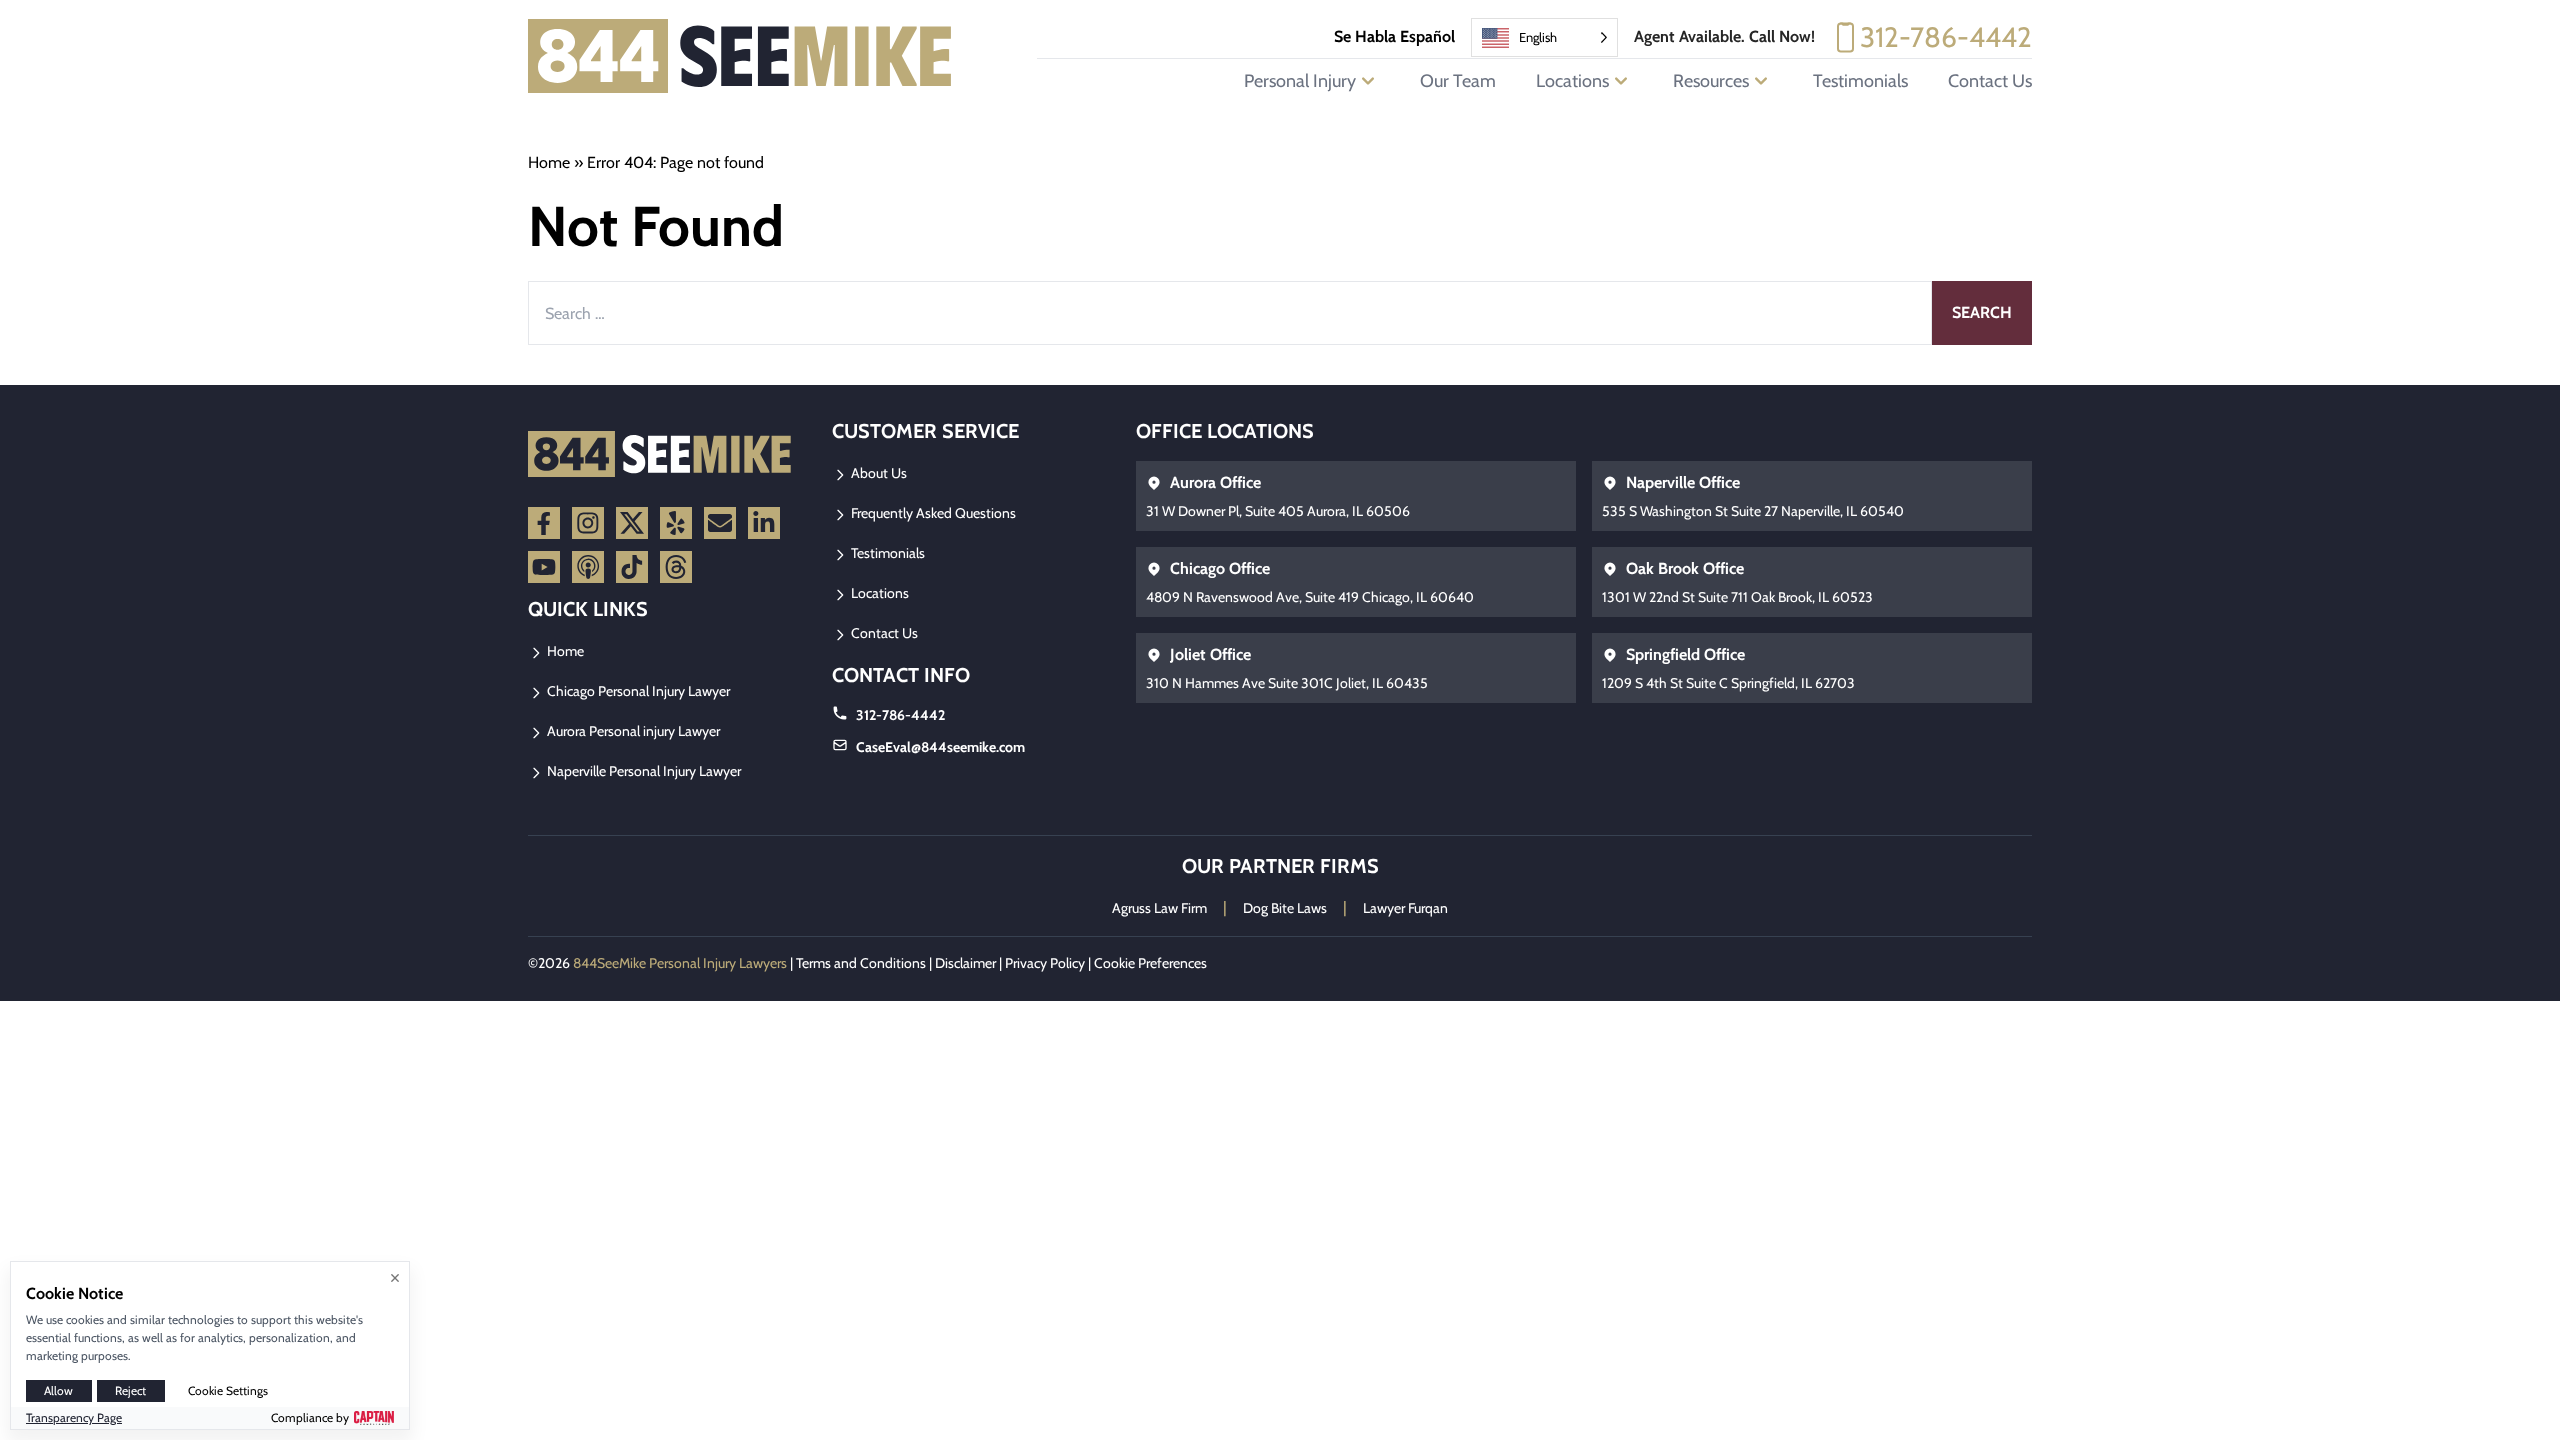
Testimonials (1860, 81)
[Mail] (720, 523)
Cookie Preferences (1150, 963)
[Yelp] (676, 523)
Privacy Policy (1045, 963)
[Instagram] (588, 523)
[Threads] (676, 567)
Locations (878, 593)
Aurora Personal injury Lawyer (632, 731)
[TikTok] (632, 567)
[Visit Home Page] (740, 56)
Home (549, 162)
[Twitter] (632, 523)
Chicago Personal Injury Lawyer (637, 691)
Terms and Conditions (861, 963)
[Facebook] (544, 523)
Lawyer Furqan (1405, 908)
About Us (877, 473)
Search (1982, 312)
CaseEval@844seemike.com (940, 747)
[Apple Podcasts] (588, 567)
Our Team (1458, 81)
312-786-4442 (1946, 37)
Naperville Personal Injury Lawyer (642, 771)
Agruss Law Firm (1159, 908)
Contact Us (1990, 81)
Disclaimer (965, 963)
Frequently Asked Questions (932, 513)
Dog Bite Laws (1285, 908)
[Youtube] (544, 567)
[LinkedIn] (764, 523)
